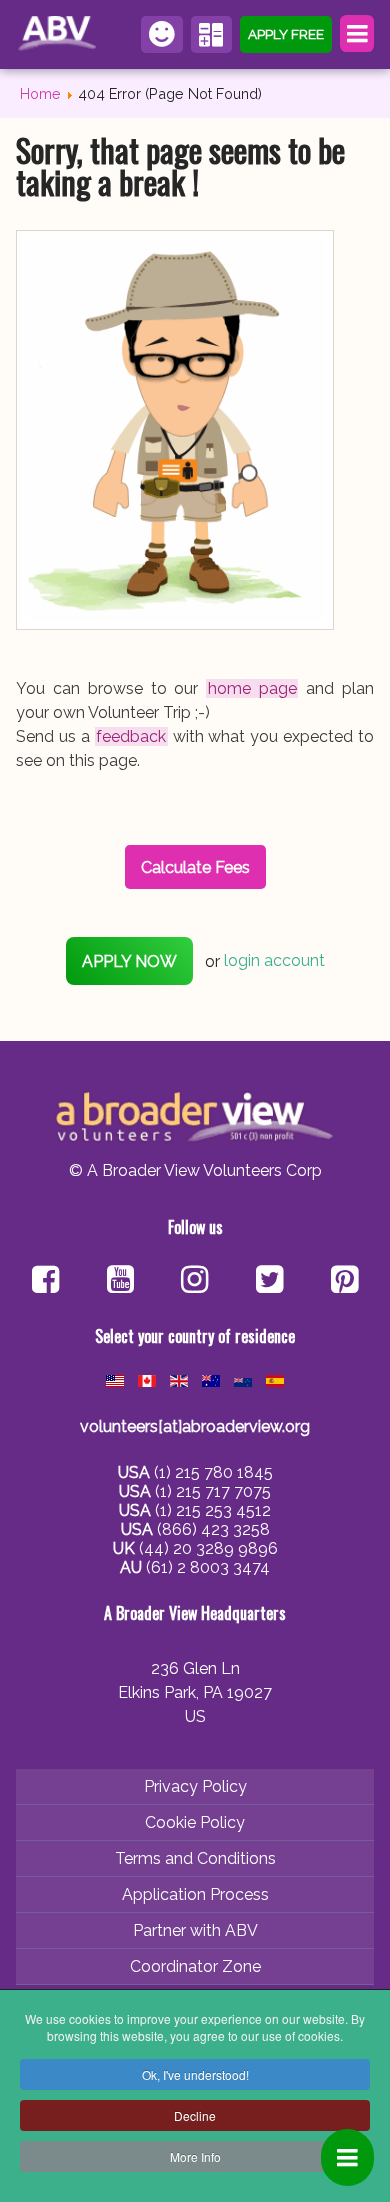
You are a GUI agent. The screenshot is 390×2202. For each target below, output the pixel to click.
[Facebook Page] (45, 1281)
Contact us (162, 34)
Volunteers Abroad (59, 34)
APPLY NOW (129, 961)
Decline (195, 2115)
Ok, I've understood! (195, 2074)
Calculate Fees (212, 34)
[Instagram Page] (194, 1281)
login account (274, 961)
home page (252, 688)
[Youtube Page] (120, 1281)
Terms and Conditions (195, 1858)
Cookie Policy (195, 1822)
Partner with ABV (195, 1930)
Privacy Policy (195, 1786)
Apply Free (286, 34)
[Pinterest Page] (344, 1281)
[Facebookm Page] (269, 1281)
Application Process (195, 1894)
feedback (131, 736)
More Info (195, 2156)
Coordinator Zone (195, 1966)
